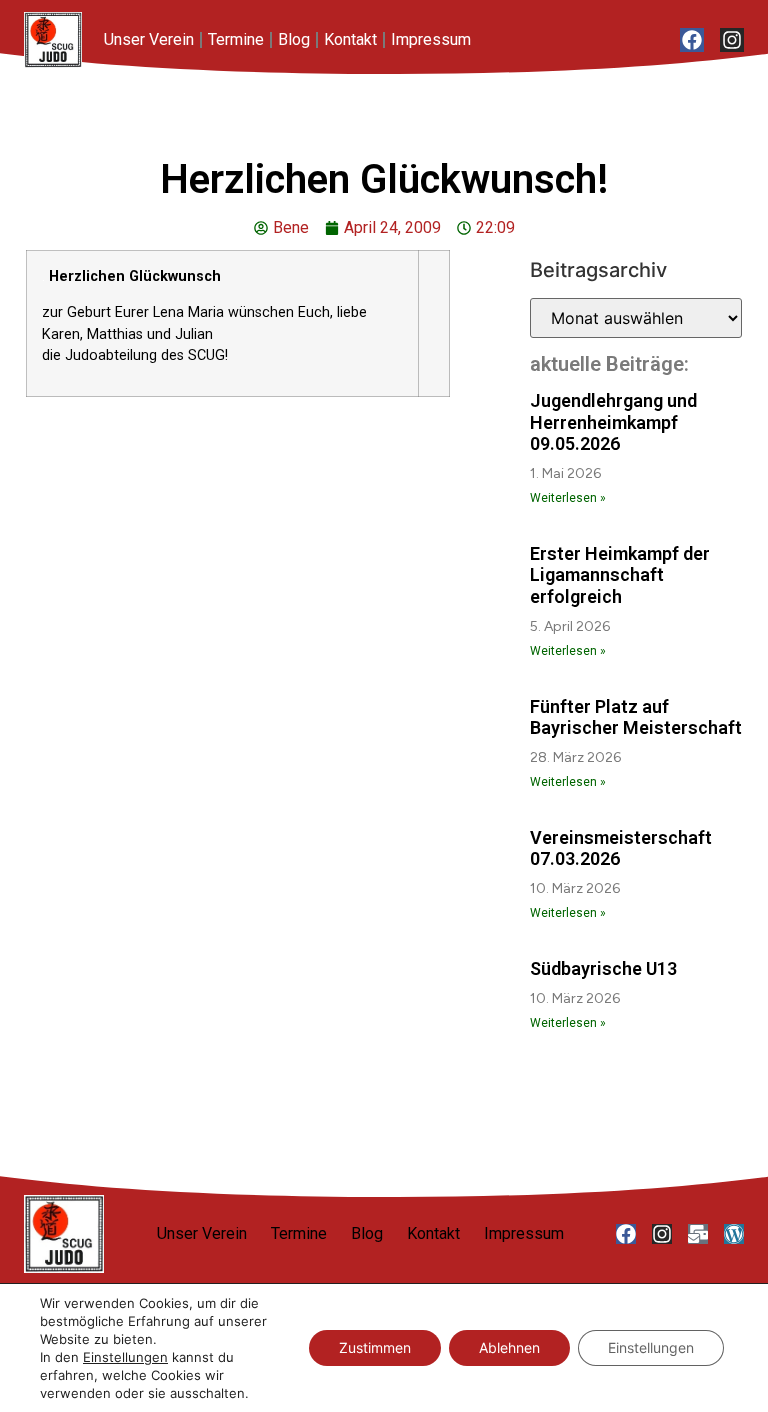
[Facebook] (692, 40)
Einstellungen (125, 1357)
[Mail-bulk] (698, 1234)
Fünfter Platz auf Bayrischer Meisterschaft (636, 717)
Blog (294, 39)
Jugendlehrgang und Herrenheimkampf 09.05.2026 (613, 422)
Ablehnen (509, 1347)
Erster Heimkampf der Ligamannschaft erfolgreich (620, 575)
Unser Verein (149, 39)
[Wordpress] (734, 1234)
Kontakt (350, 39)
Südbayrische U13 (603, 968)
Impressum (431, 39)
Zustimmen (375, 1347)
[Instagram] (732, 40)
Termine (236, 39)
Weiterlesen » (568, 498)
